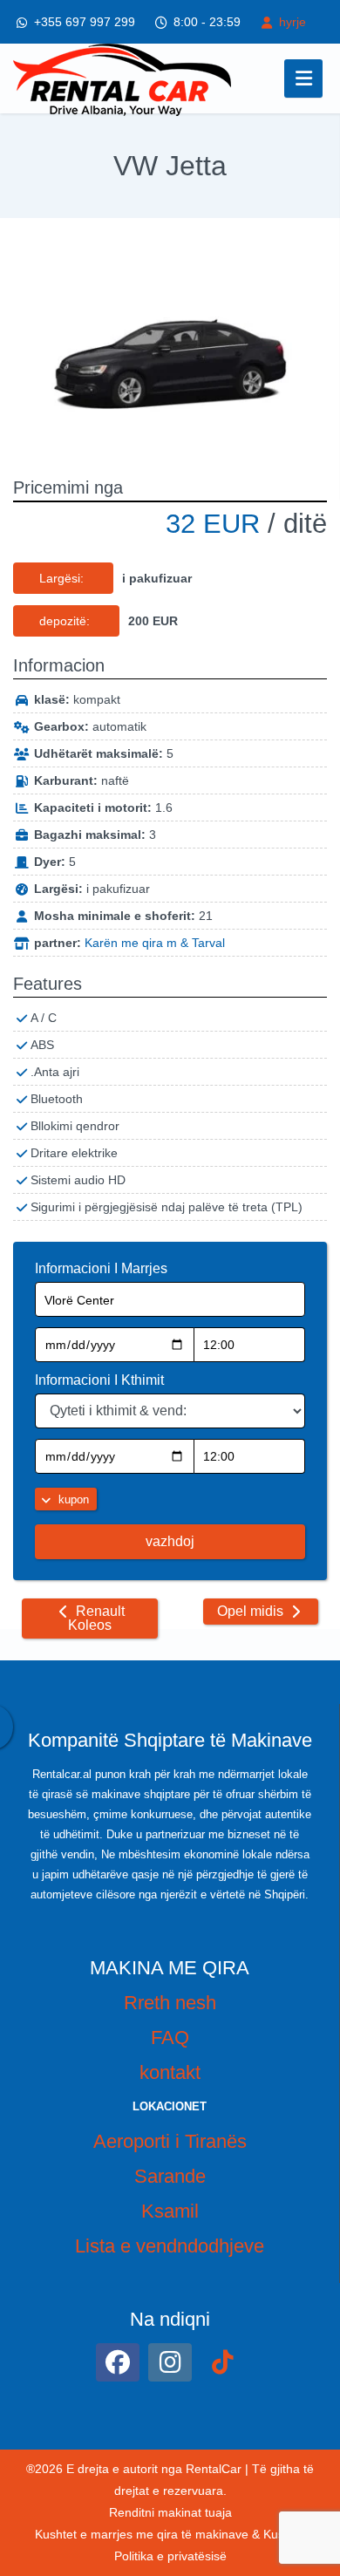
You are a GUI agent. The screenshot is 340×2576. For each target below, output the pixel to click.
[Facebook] (118, 2362)
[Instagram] (170, 2362)
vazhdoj (170, 1541)
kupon (72, 1499)
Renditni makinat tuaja (170, 2512)
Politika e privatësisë (170, 2556)
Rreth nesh (170, 2003)
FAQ (170, 2038)
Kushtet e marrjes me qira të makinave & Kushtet (170, 2534)
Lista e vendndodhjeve (170, 2246)
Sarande (170, 2176)
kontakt (170, 2072)
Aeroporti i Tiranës (170, 2141)
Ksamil (170, 2211)
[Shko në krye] (312, 2419)
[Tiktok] (222, 2362)
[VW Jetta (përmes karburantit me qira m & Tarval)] (170, 347)
